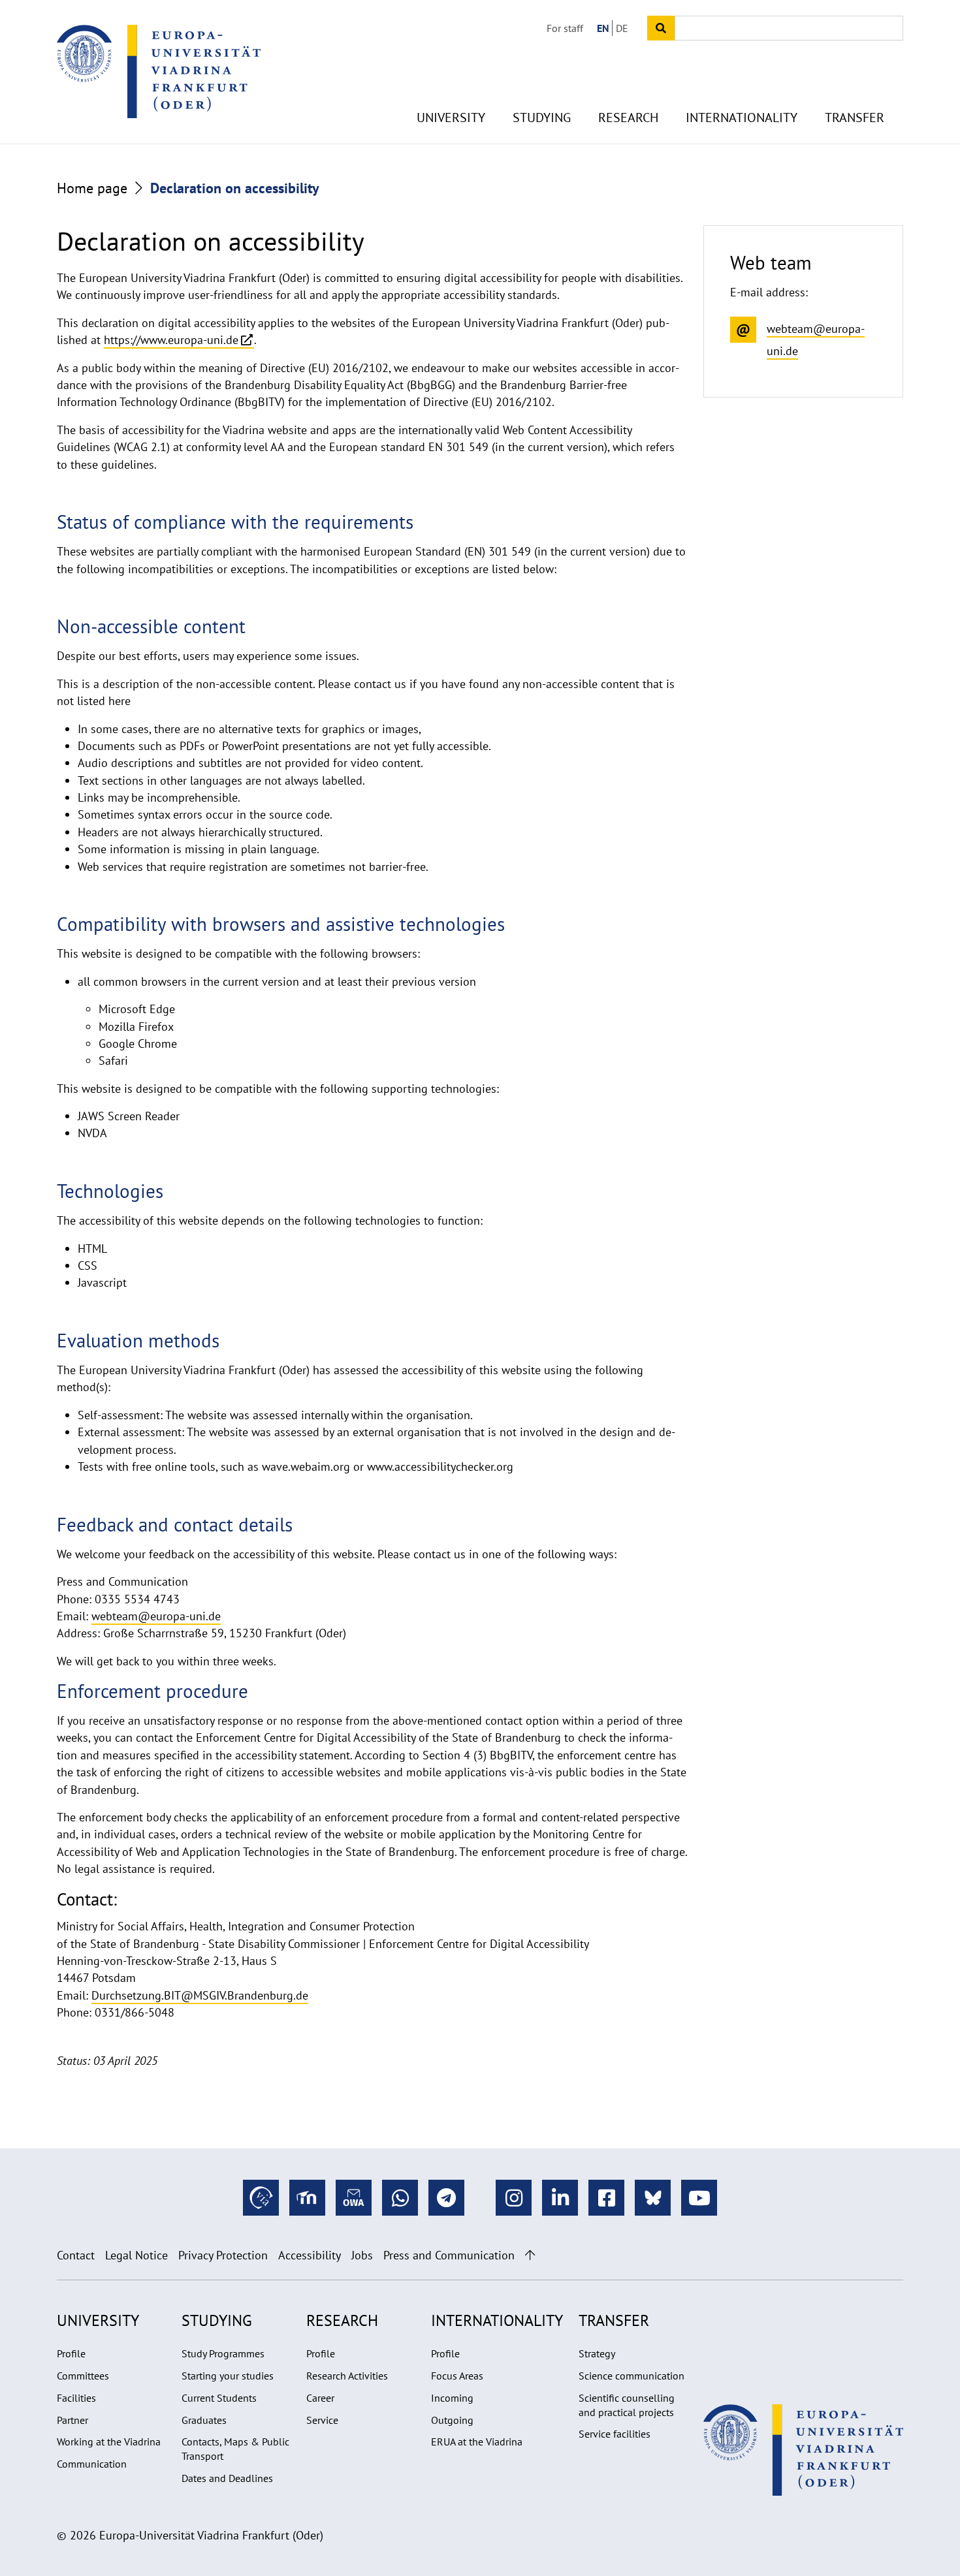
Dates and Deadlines (227, 2478)
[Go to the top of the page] (530, 2255)
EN (603, 28)
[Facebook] (606, 2198)
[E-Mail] (354, 2198)
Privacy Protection (223, 2255)
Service (322, 2420)
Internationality (742, 118)
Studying (542, 118)
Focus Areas (457, 2376)
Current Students (219, 2398)
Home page (92, 188)
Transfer (855, 118)
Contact (76, 2255)
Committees (83, 2376)
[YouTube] (699, 2198)
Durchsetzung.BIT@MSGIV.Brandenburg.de (200, 1995)
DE (622, 28)
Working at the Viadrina (109, 2442)
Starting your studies (228, 2376)
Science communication (632, 2376)
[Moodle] (307, 2198)
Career (320, 2398)
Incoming (452, 2398)
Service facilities (615, 2434)
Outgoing (452, 2420)
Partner (72, 2420)
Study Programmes (223, 2353)
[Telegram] (446, 2198)
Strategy (597, 2353)
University (451, 118)
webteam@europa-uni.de (156, 1616)
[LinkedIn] (560, 2198)
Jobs (362, 2255)
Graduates (204, 2420)
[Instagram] (514, 2198)
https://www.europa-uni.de (171, 340)
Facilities (76, 2398)
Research (628, 118)
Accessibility (310, 2255)
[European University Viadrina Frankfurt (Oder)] (159, 71)
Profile (71, 2353)
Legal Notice (136, 2255)
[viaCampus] (261, 2198)
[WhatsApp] (400, 2198)
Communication (92, 2464)
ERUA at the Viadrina (477, 2442)
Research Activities (347, 2376)
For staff (565, 28)
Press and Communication (449, 2255)
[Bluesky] (653, 2198)
